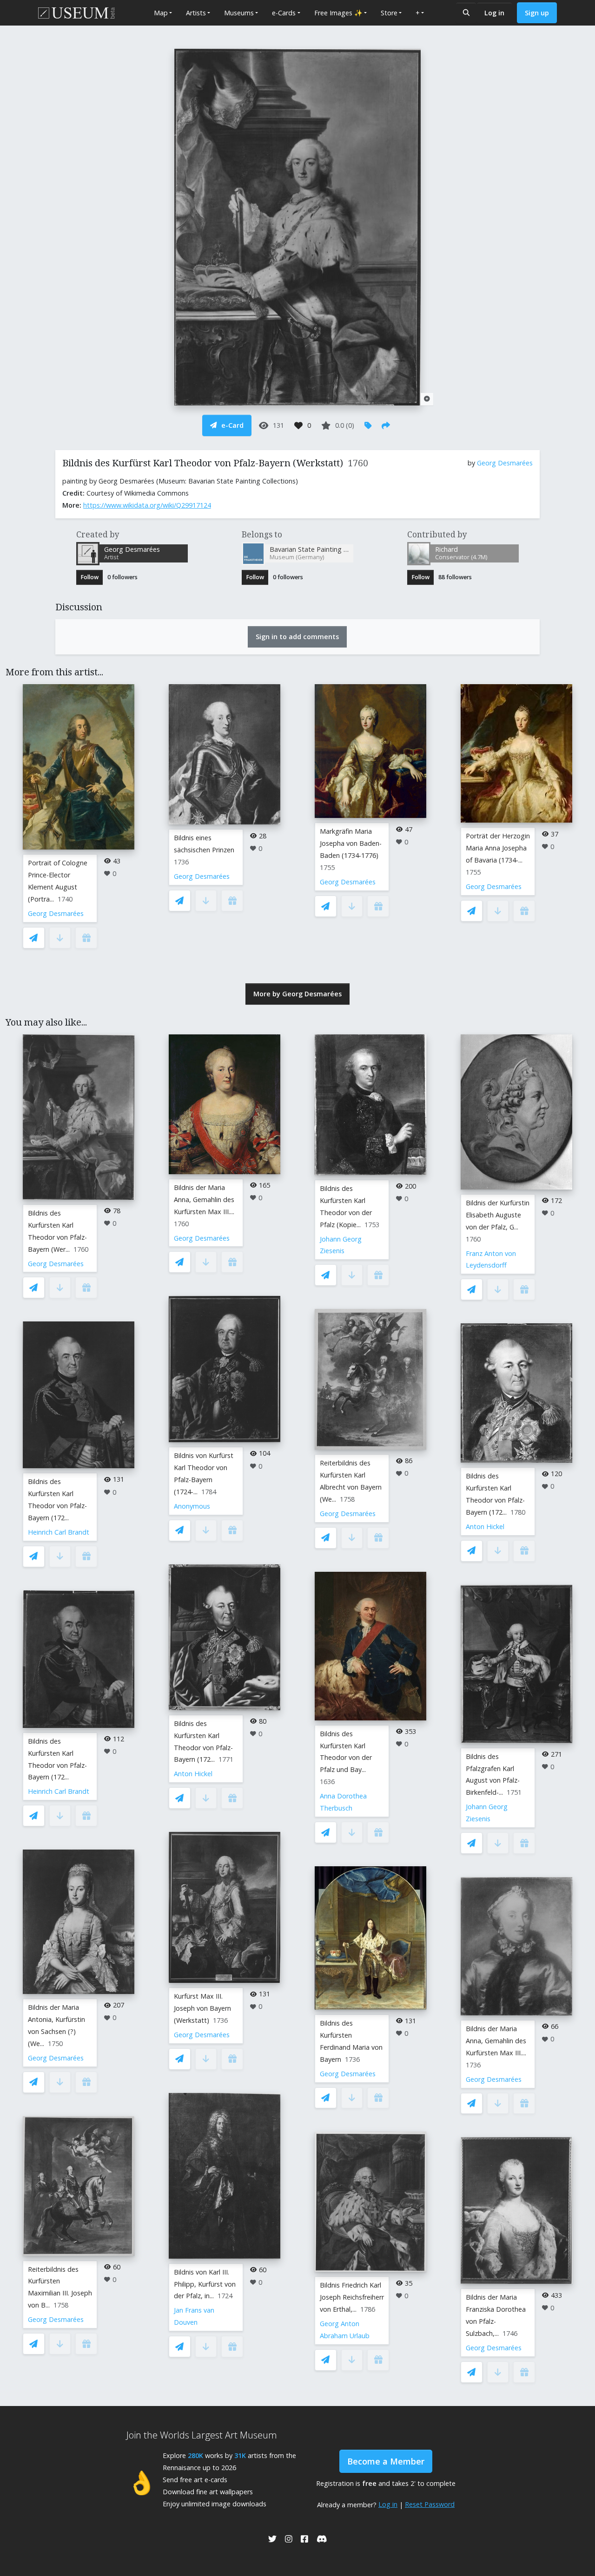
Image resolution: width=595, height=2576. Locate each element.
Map (161, 13)
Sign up (537, 13)
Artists (196, 13)
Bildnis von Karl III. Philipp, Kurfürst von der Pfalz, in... (205, 2284)
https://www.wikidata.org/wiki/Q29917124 (147, 505)
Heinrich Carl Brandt (59, 1532)
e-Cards (284, 13)
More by (297, 994)
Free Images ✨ (338, 13)
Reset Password (430, 2504)
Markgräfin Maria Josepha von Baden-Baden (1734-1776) (351, 843)
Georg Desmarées (505, 463)
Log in (494, 13)
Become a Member (386, 2461)
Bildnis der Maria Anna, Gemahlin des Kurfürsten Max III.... (204, 1200)
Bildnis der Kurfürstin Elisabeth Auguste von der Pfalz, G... (498, 1215)
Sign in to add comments (297, 637)
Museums (239, 13)
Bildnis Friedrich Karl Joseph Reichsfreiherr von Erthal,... (352, 2297)
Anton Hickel (193, 1774)
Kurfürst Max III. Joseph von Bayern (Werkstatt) (202, 2008)
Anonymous (192, 1506)
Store (389, 13)
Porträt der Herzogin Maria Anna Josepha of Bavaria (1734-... (498, 848)
